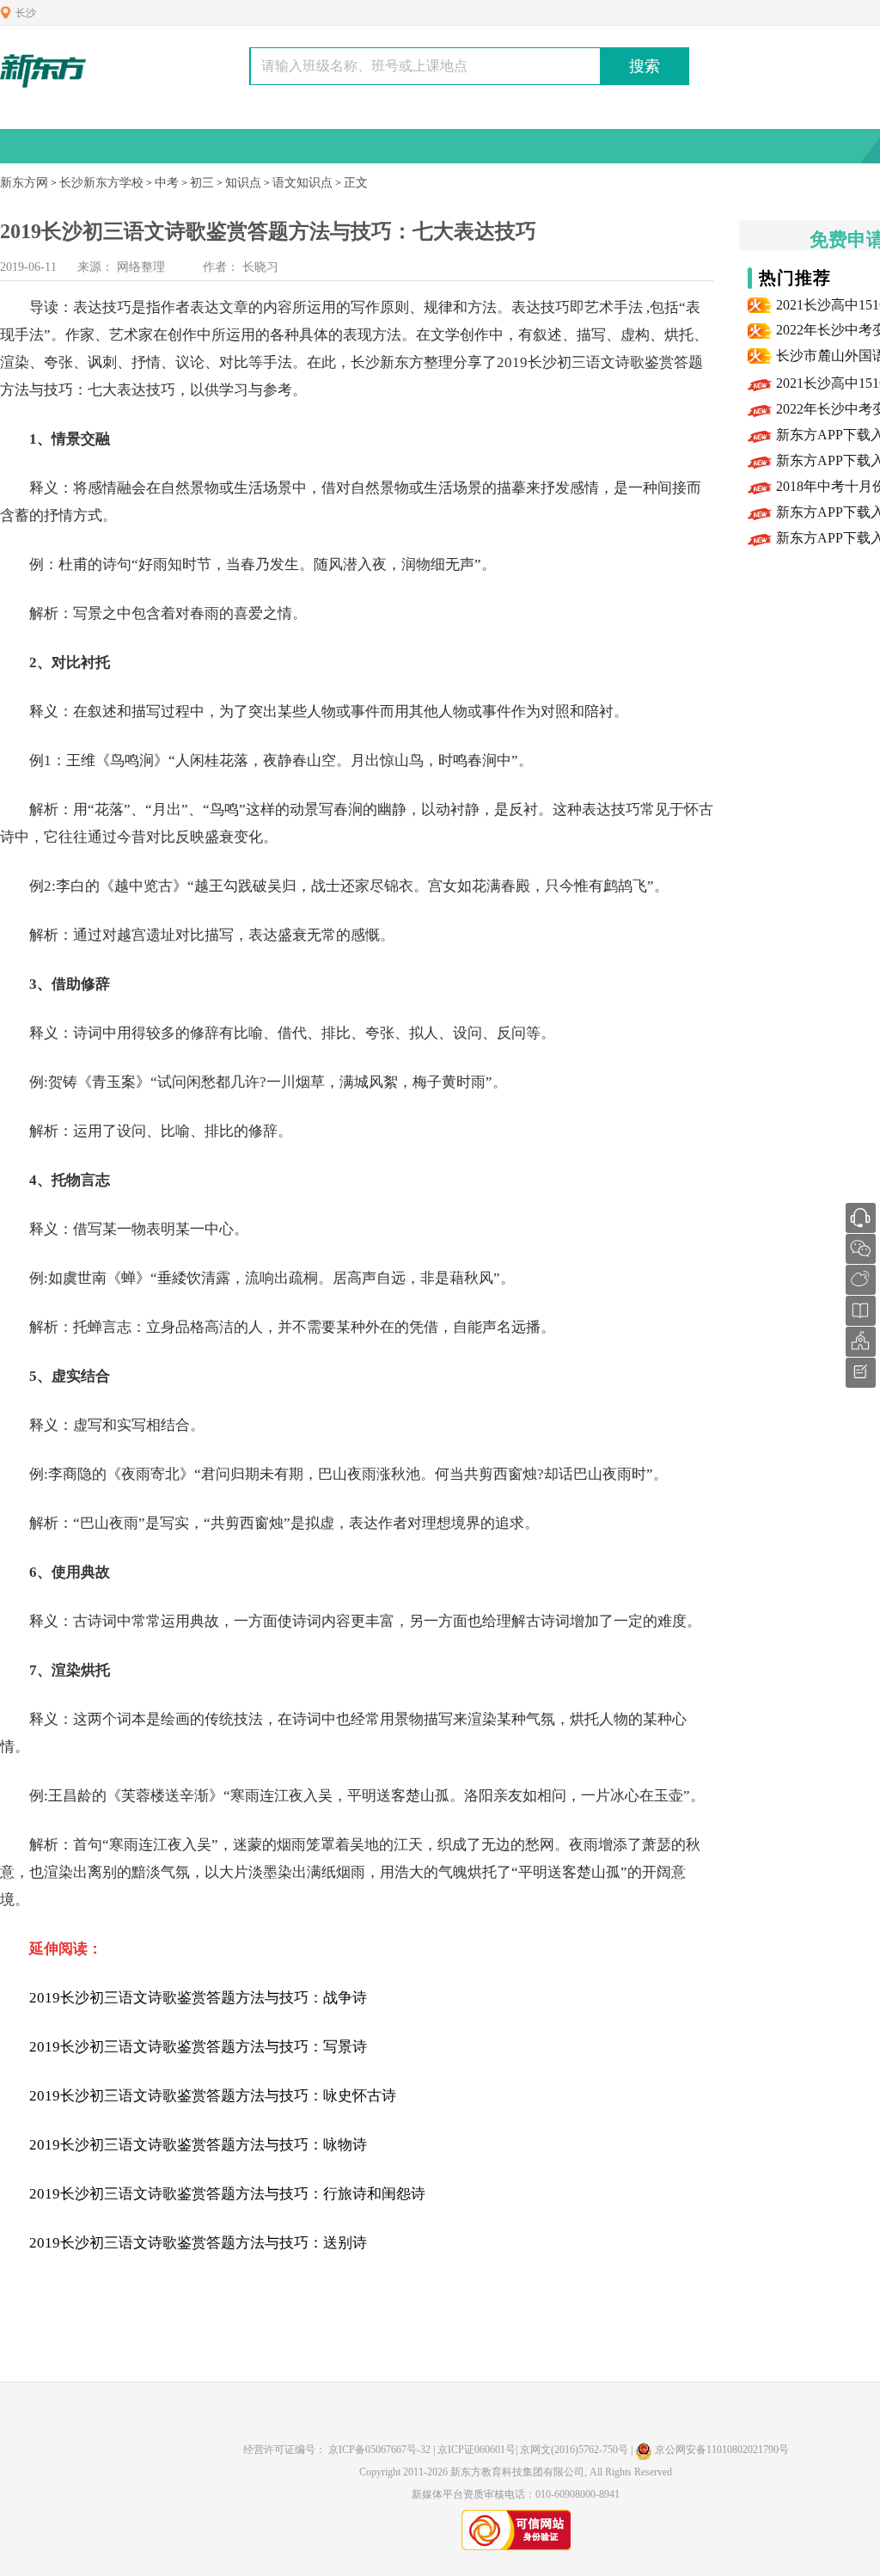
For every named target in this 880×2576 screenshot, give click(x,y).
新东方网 (24, 183)
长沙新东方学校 (101, 183)
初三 (202, 183)
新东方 (402, 362)
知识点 (243, 183)
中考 (167, 183)
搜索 (645, 66)
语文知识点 (302, 183)
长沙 (26, 13)
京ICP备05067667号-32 (379, 2450)
